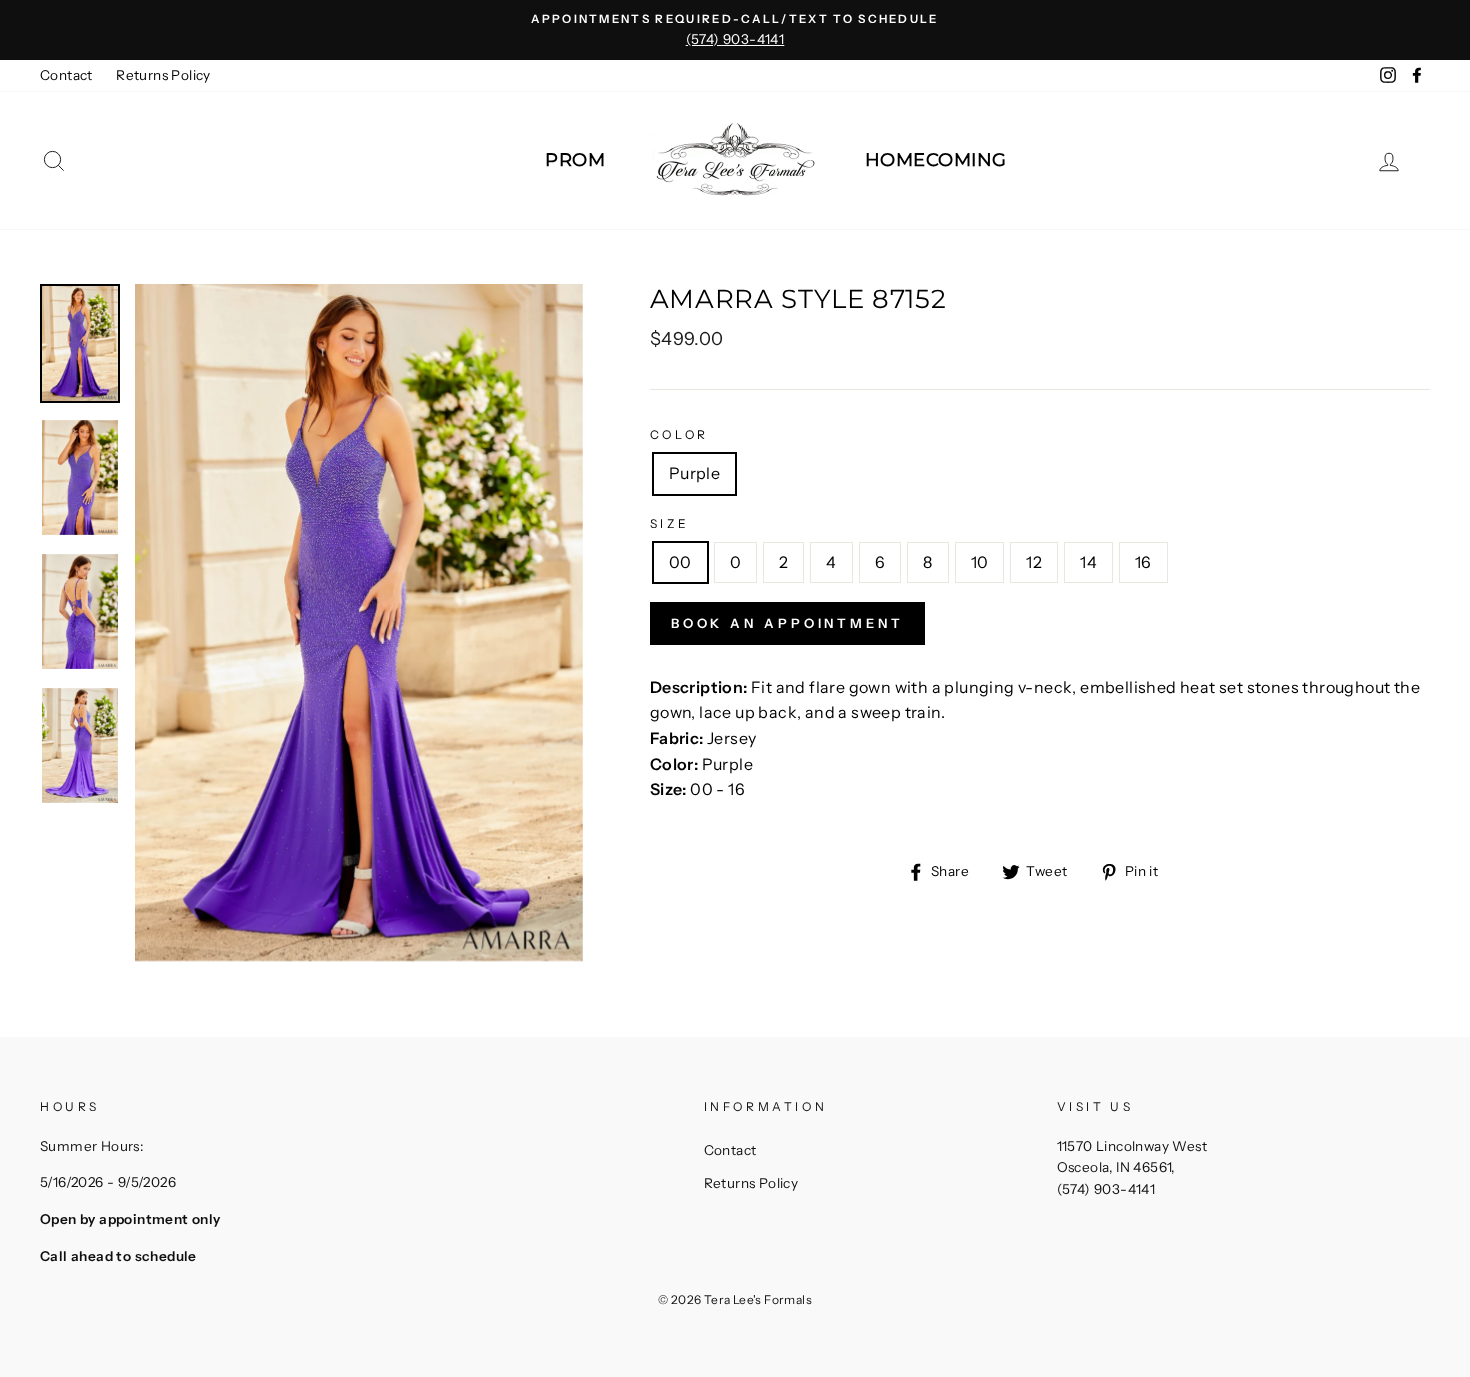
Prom (575, 160)
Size (669, 523)
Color (679, 434)
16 (1143, 562)
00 (680, 562)
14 (1088, 562)
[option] (735, 30)
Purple (694, 473)
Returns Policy (163, 75)
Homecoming (936, 160)
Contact (66, 75)
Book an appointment (787, 623)
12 (1034, 562)
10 (980, 562)
